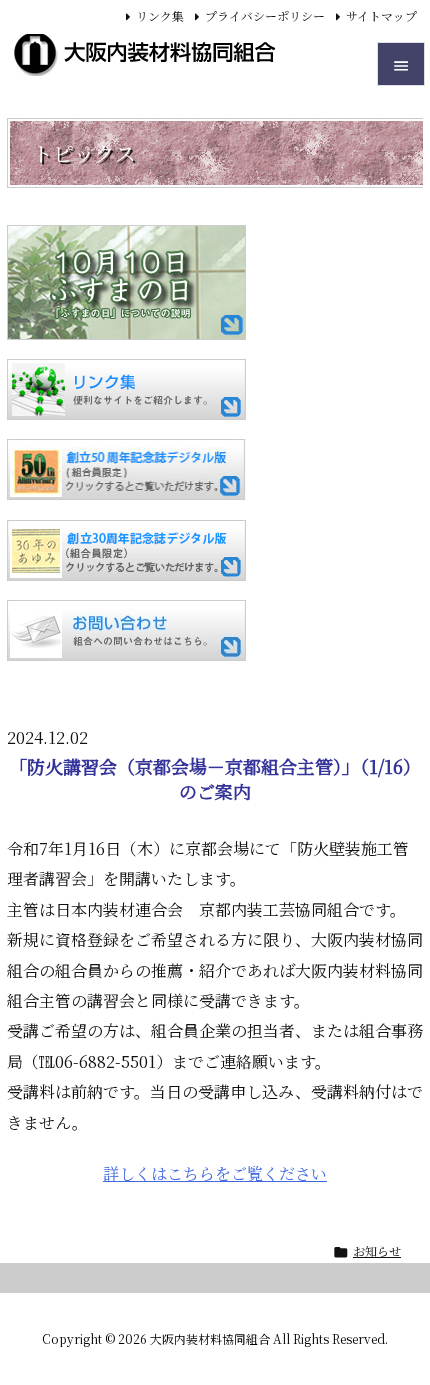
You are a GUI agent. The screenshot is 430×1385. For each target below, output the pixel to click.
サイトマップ (381, 15)
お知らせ (377, 1250)
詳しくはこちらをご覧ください (215, 1173)
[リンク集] (126, 389)
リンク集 (160, 15)
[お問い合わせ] (126, 630)
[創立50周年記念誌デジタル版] (126, 470)
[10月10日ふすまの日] (126, 282)
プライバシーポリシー (265, 15)
